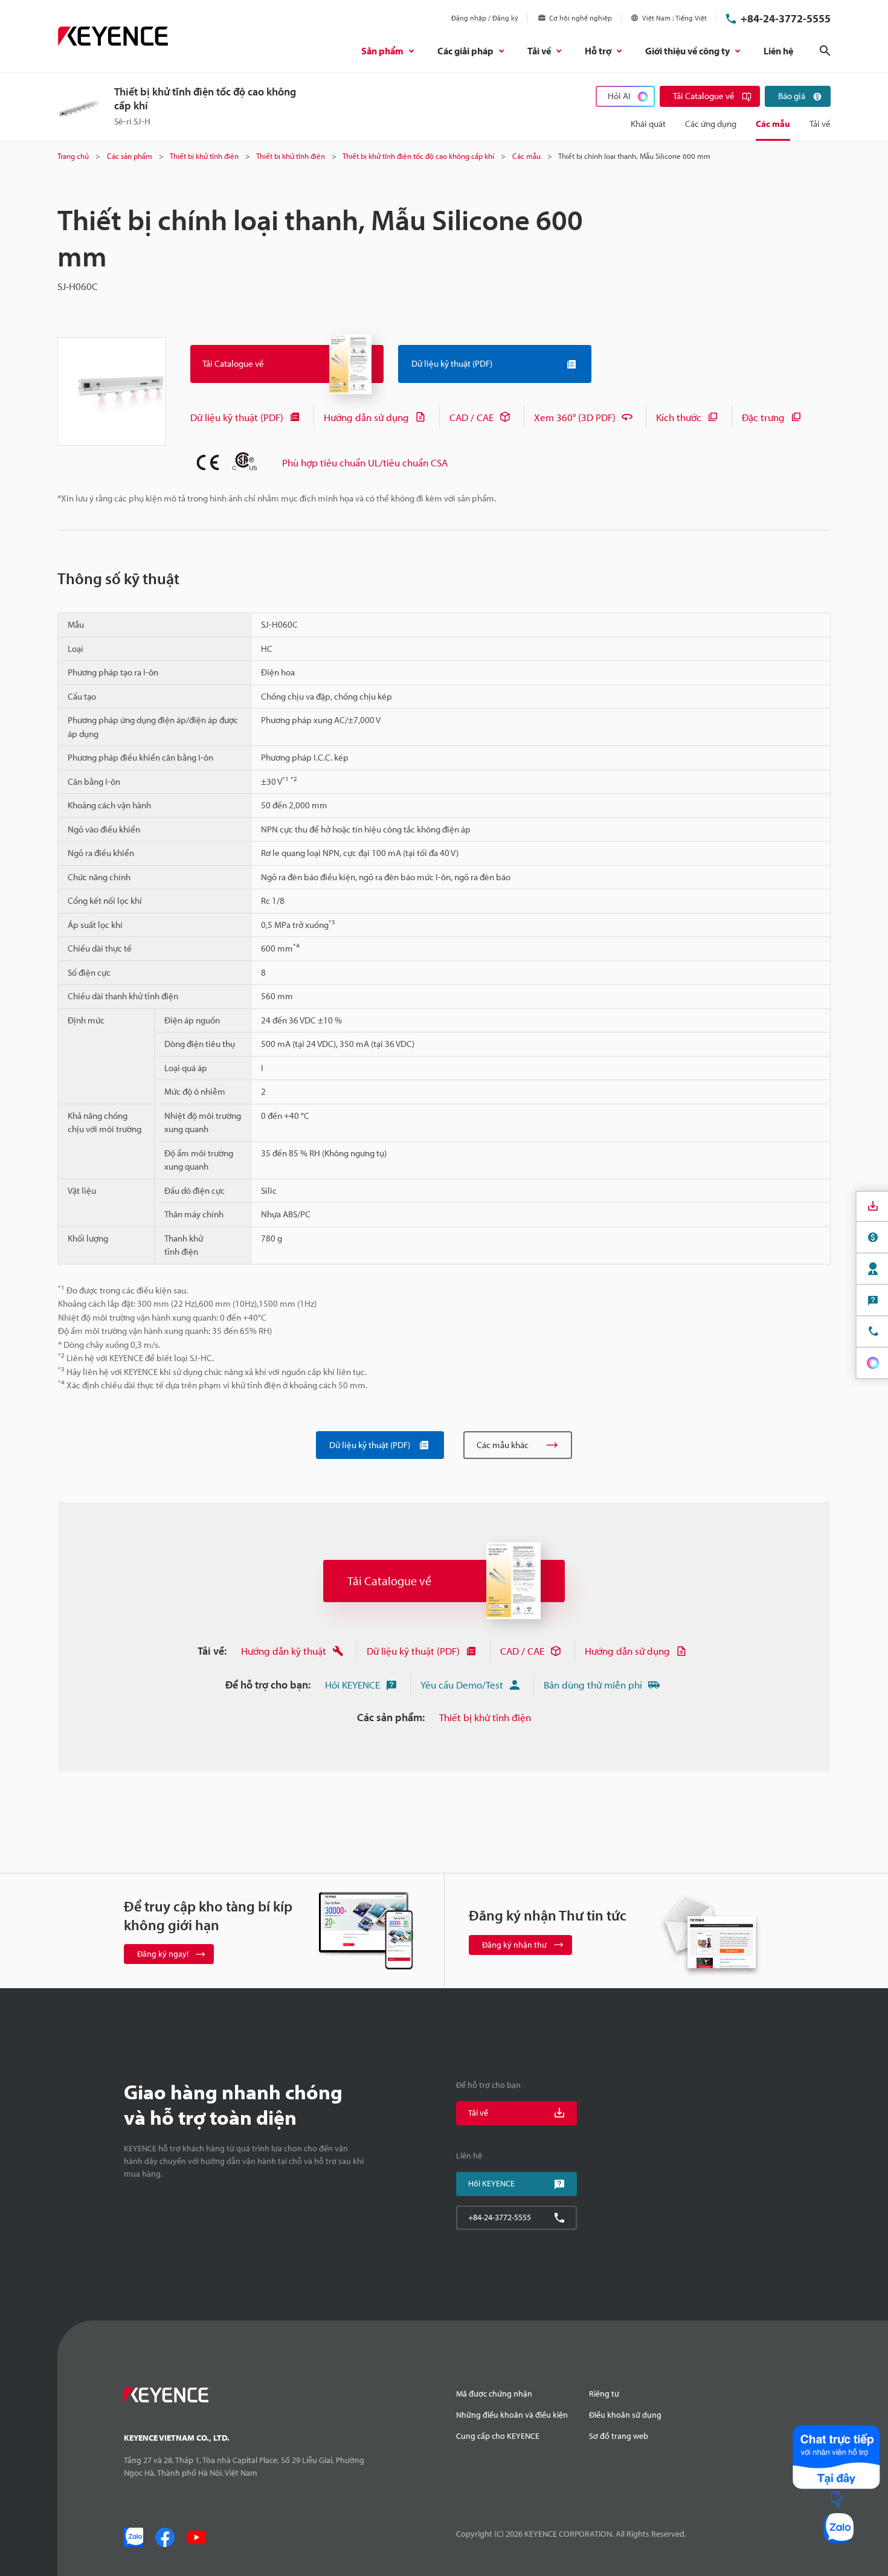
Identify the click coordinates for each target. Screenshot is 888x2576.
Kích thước (679, 417)
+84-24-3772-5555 (786, 18)
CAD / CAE (471, 417)
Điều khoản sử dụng (625, 2415)
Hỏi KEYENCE (352, 1685)
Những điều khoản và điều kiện (512, 2415)
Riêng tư (604, 2394)
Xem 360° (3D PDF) (575, 417)
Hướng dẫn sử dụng (366, 417)
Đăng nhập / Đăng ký (485, 18)
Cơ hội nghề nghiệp (581, 18)
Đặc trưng (763, 417)
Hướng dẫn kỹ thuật (284, 1651)
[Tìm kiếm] (825, 51)
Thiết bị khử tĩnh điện (485, 1717)
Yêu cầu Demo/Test (462, 1685)
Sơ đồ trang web (619, 2436)
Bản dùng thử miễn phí (593, 1685)
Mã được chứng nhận (494, 2394)
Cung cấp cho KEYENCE (498, 2436)
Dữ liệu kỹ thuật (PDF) (237, 417)
